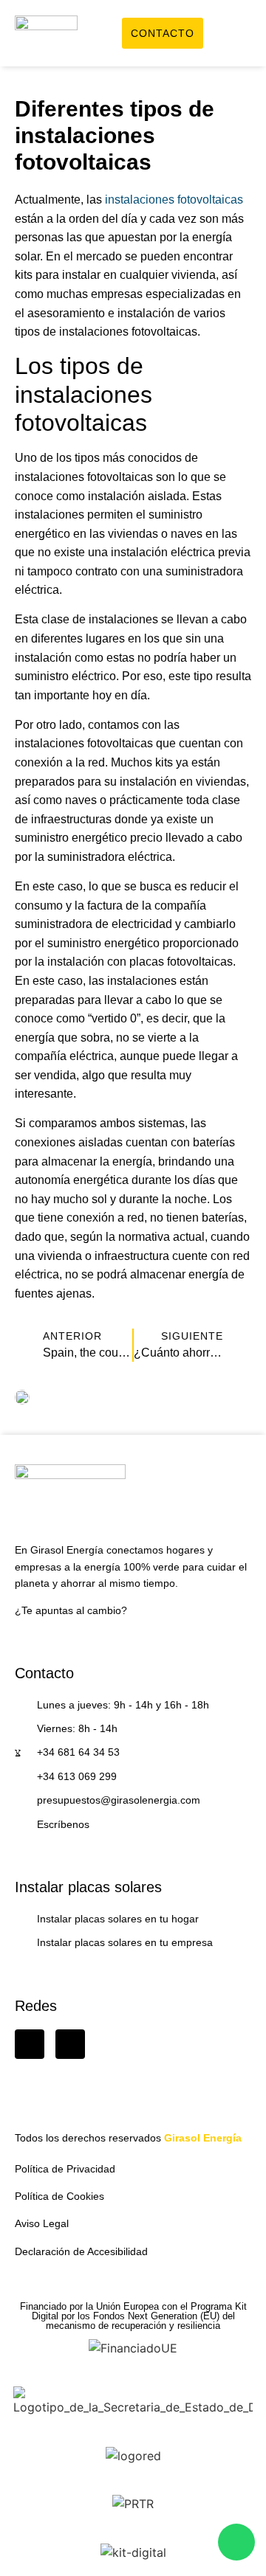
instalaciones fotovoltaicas (174, 200)
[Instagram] (70, 2044)
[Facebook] (30, 2044)
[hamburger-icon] (235, 35)
